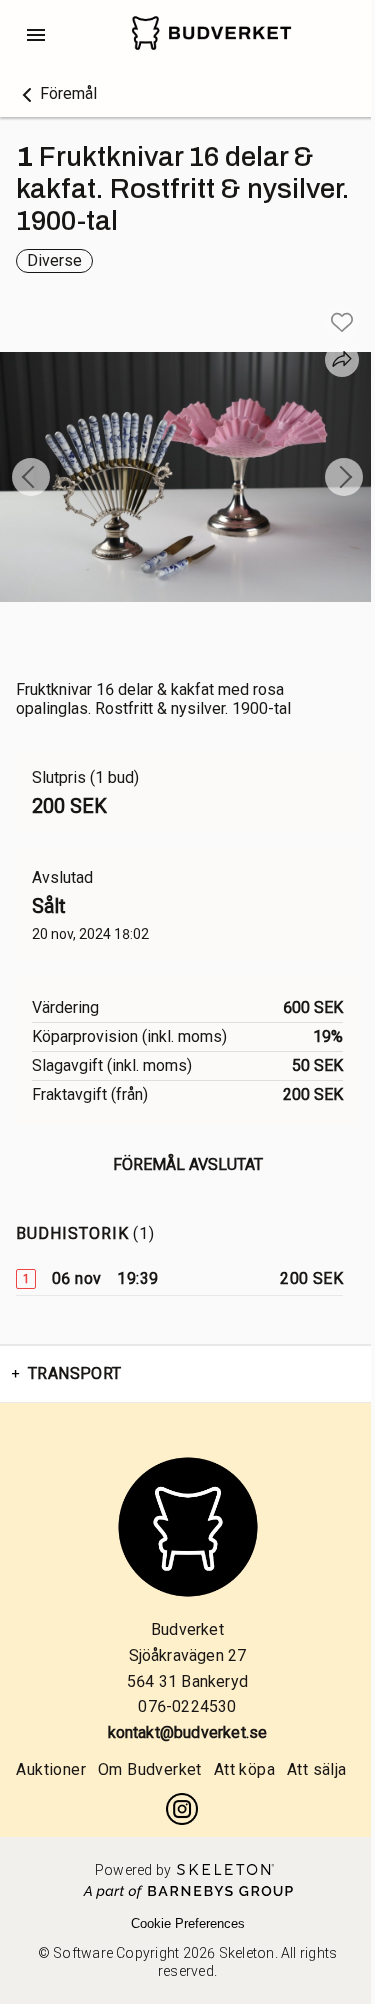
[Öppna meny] (36, 35)
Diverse (54, 260)
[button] (56, 94)
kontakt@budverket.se (188, 1732)
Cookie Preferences (188, 1923)
